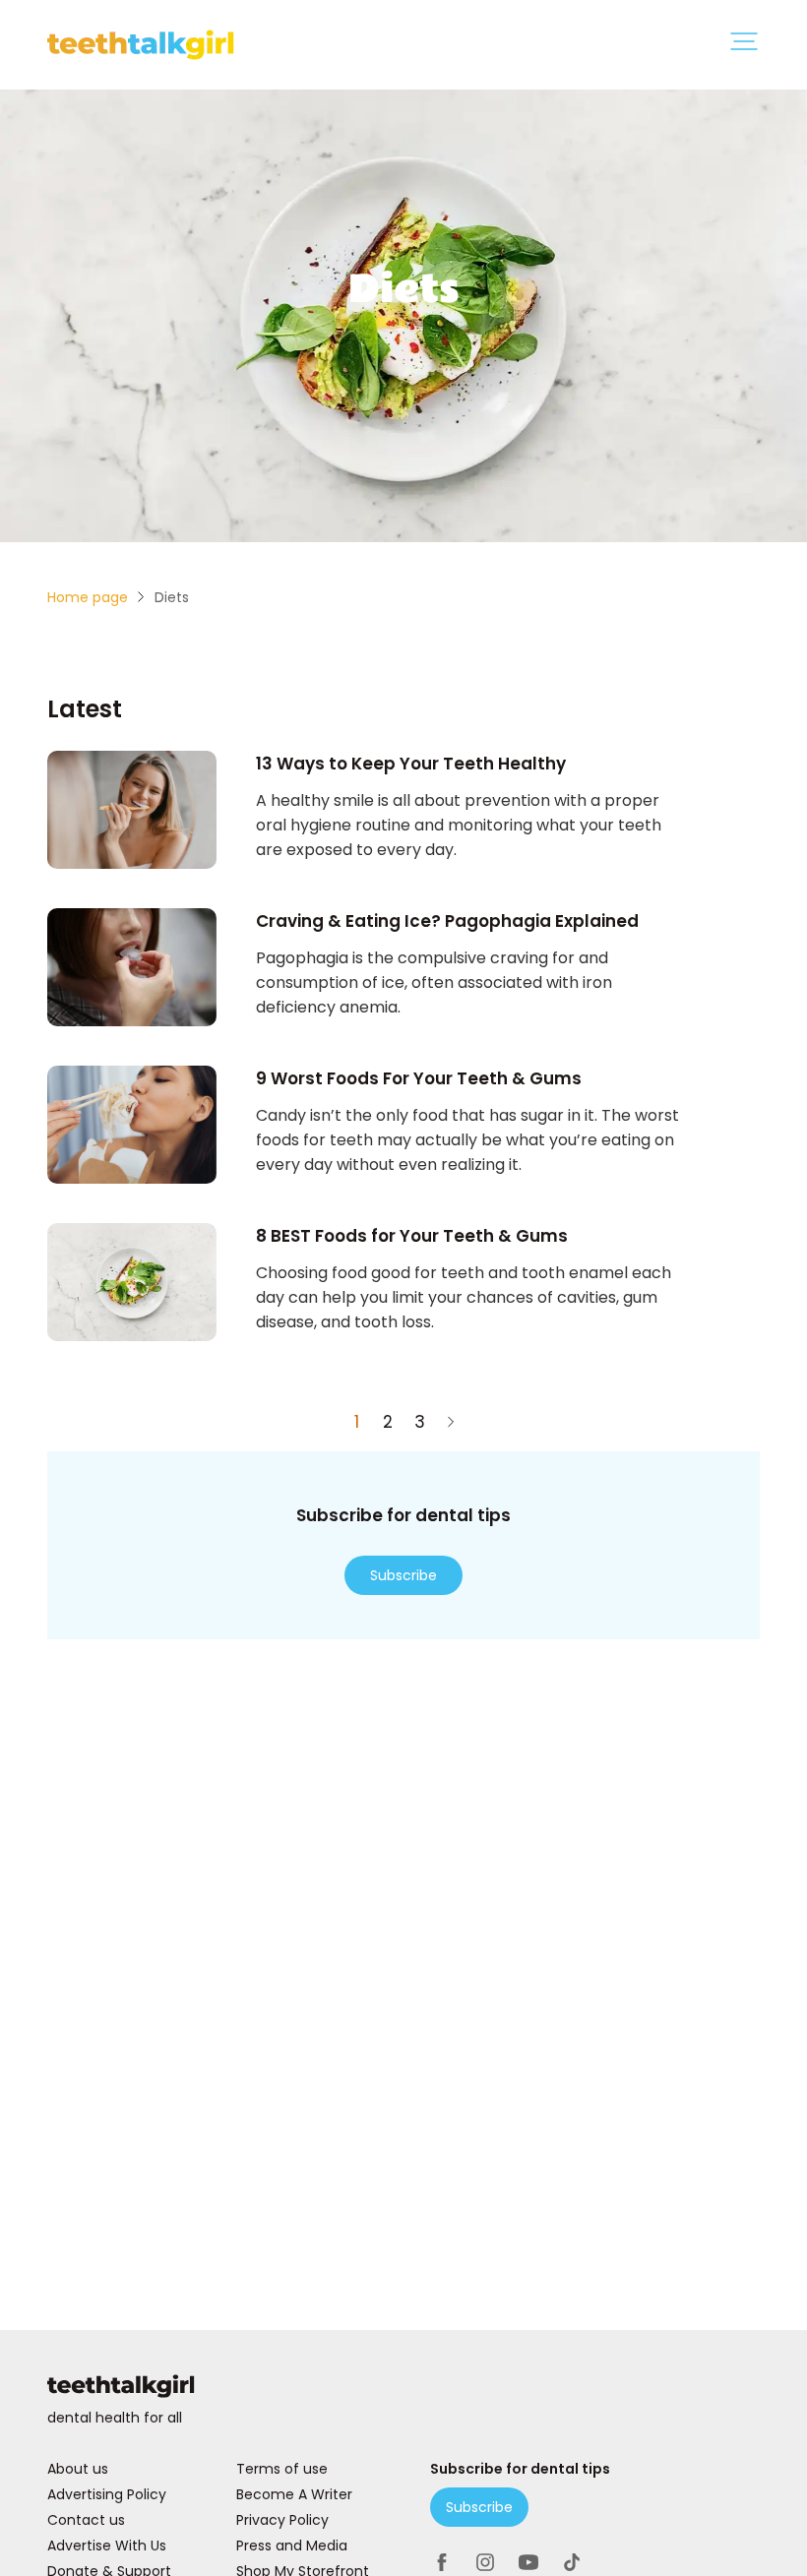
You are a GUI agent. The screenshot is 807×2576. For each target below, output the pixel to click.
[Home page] (403, 2390)
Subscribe (403, 1575)
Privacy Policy (282, 2520)
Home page (88, 597)
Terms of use (282, 2469)
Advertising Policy (107, 2494)
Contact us (86, 2520)
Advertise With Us (107, 2545)
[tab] (744, 45)
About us (78, 2469)
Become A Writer (294, 2494)
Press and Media (292, 2545)
